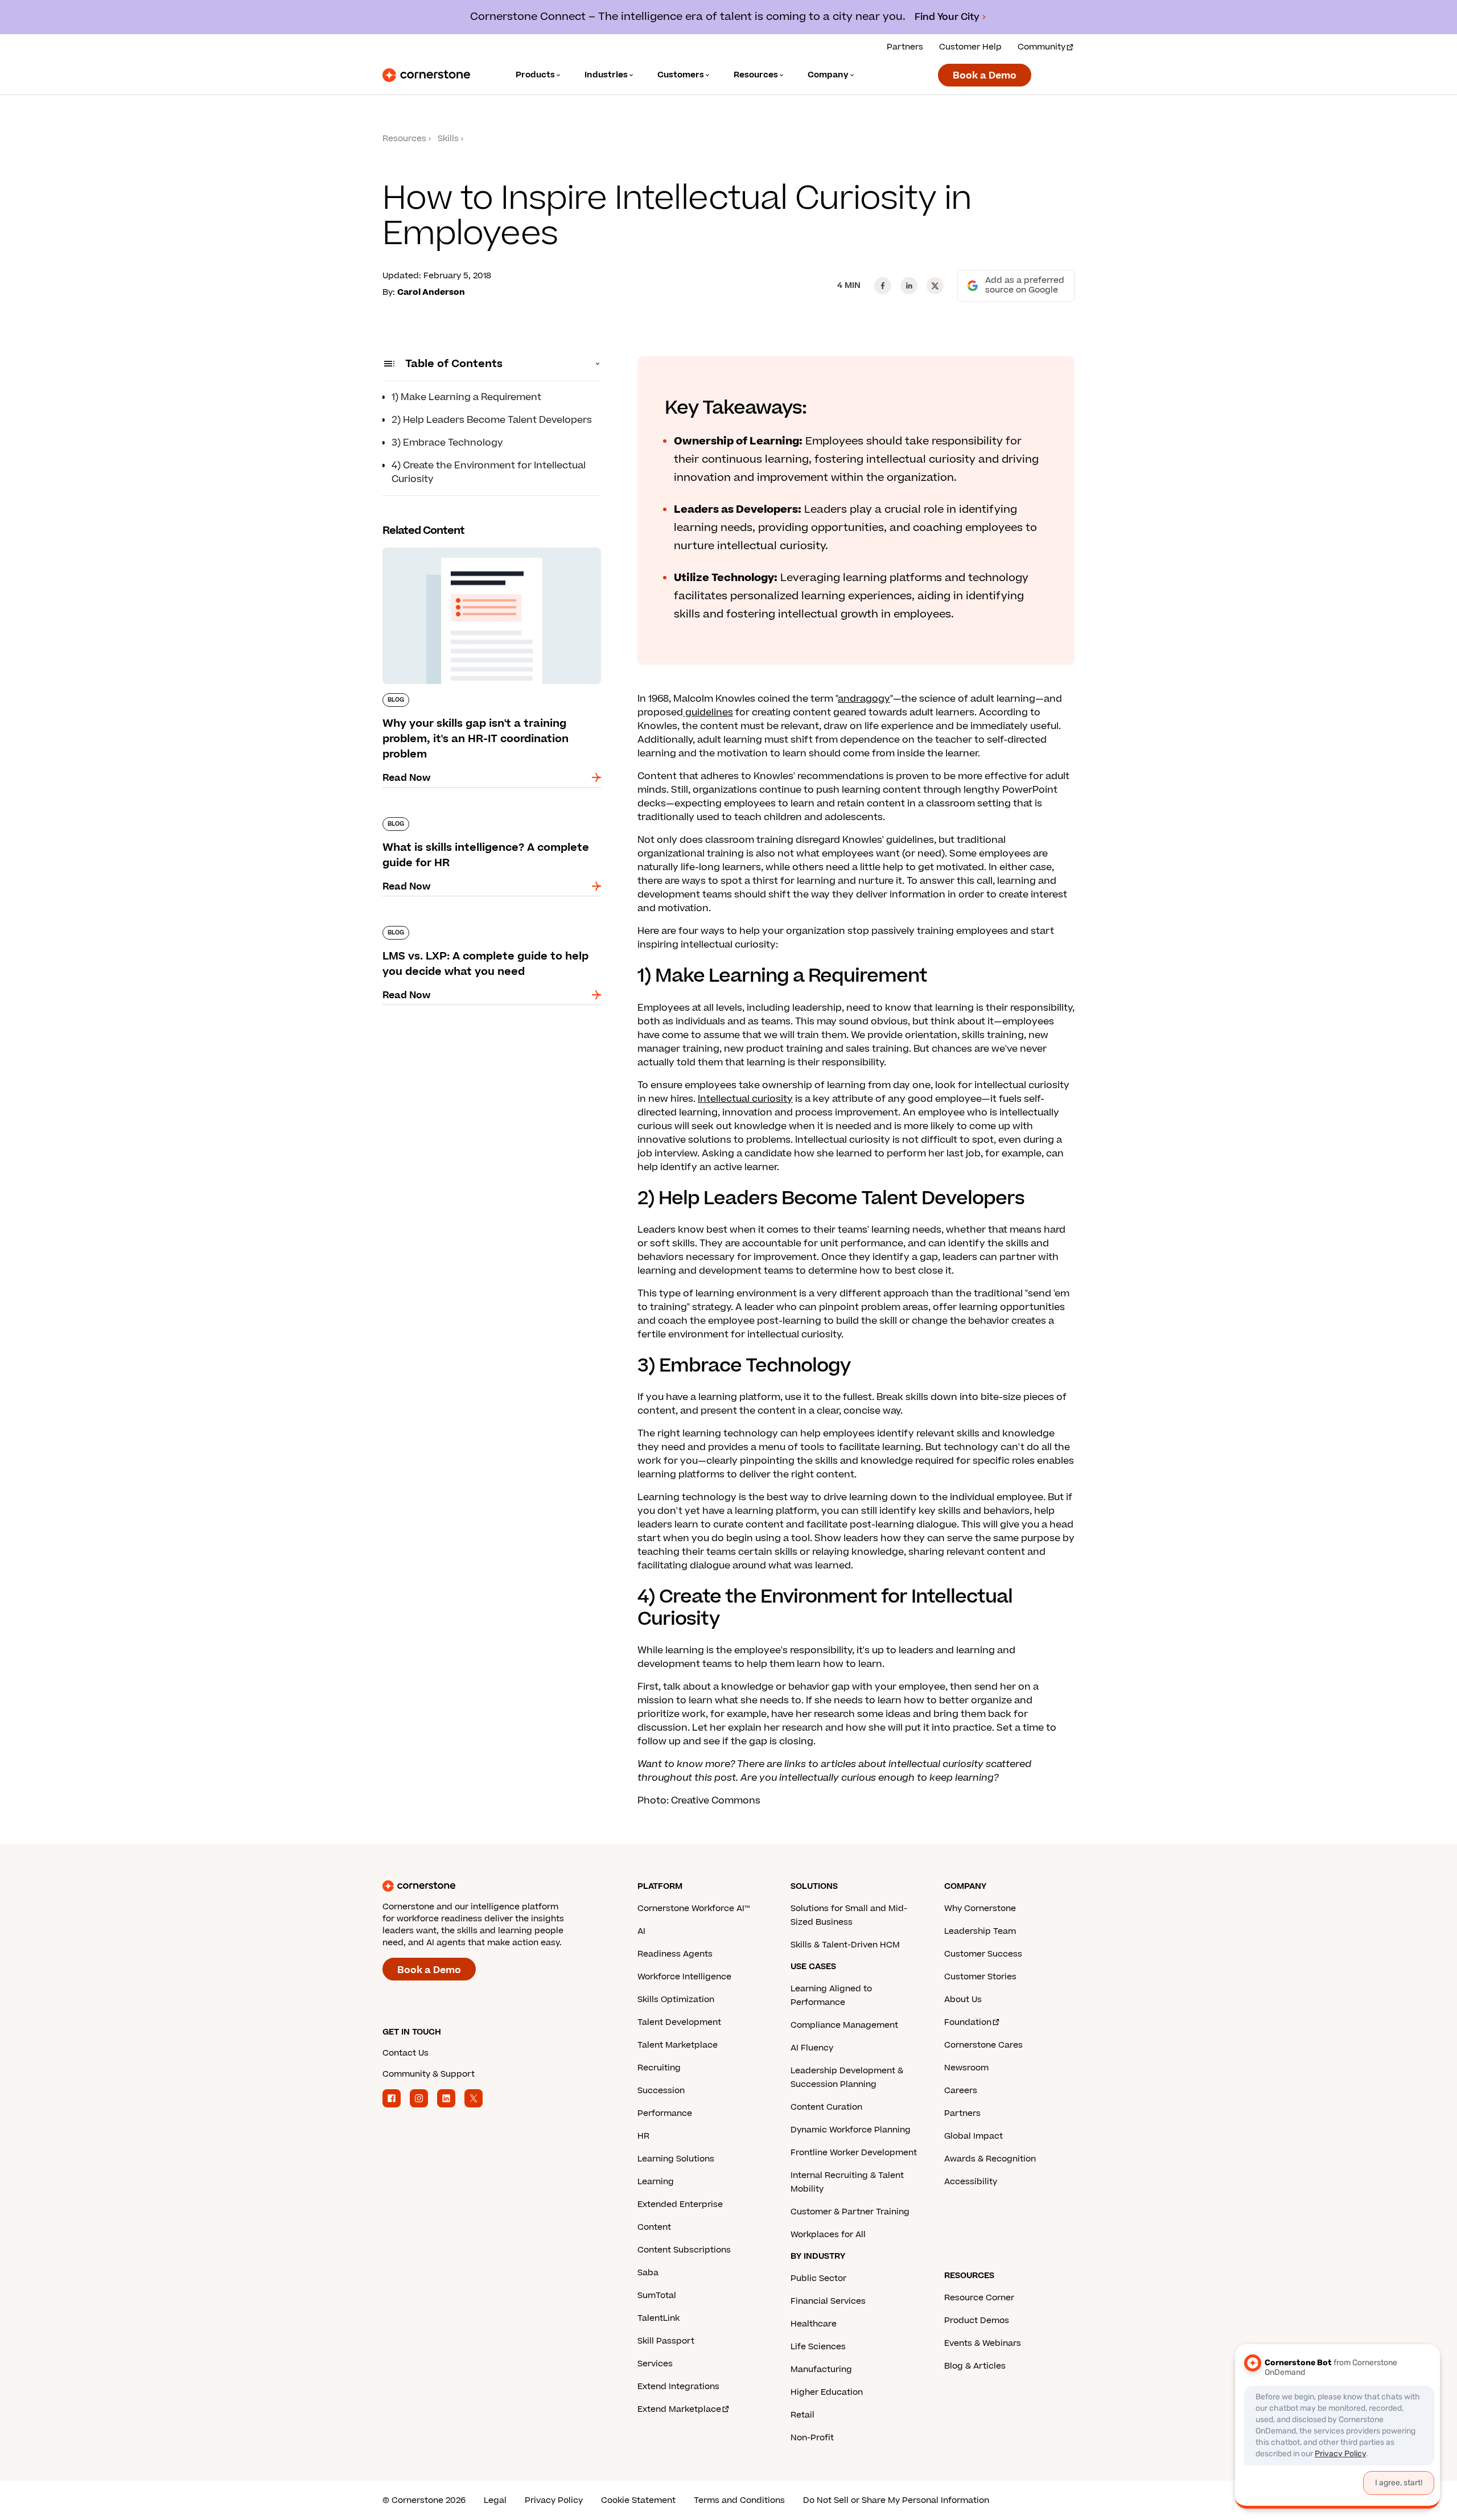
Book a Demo (985, 76)
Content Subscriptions (684, 2250)
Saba (648, 2273)
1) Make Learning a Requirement (466, 397)
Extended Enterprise (680, 2204)
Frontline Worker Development (854, 2153)
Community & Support (429, 2074)
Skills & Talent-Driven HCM (845, 1945)
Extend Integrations (678, 2387)
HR (643, 2136)
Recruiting (659, 2068)
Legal (495, 2500)
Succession (661, 2091)
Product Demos (977, 2321)
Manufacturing (821, 2369)
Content (654, 2227)
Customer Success (983, 1954)
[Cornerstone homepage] (492, 1886)
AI (641, 1931)
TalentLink (658, 2318)
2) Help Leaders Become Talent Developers (492, 420)
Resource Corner (979, 2298)
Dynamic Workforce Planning (851, 2130)
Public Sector (818, 2278)
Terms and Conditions (739, 2500)
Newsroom (966, 2068)
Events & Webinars (983, 2343)
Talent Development (679, 2022)
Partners (905, 47)
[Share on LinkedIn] (909, 286)
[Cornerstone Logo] (426, 75)
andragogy (864, 699)
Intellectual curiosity (745, 1099)
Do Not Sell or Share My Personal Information (896, 2500)
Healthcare (814, 2324)
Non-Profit (812, 2438)
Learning (656, 2182)
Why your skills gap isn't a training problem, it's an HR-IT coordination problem (484, 552)
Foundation (968, 2022)
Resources (404, 139)
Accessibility (971, 2182)
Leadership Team (980, 1931)
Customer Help (970, 47)
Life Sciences (818, 2347)
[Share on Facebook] (883, 286)
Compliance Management (844, 2025)
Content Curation (826, 2107)
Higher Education (827, 2392)
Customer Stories (980, 1977)
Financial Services (828, 2301)
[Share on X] (935, 286)
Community (1042, 47)
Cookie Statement (638, 2500)
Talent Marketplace (678, 2045)
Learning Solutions (676, 2159)
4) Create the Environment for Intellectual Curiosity (489, 472)
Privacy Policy (554, 2500)
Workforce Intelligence (684, 1977)
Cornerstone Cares (983, 2045)
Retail (802, 2415)
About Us (963, 2000)
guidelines (708, 713)
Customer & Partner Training (850, 2212)
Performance (665, 2113)
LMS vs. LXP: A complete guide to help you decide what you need (481, 930)
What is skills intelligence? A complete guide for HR (485, 822)
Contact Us (406, 2053)
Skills (448, 139)
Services (655, 2364)
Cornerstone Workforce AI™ (693, 1908)
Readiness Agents (675, 1954)
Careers (961, 2091)
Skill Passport (666, 2341)
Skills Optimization (676, 2000)
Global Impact (974, 2136)
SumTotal (657, 2295)
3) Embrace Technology (447, 443)
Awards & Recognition (990, 2159)
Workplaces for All (828, 2235)
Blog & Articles (975, 2366)
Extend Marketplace (679, 2409)
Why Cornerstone (980, 1908)
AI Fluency (812, 2048)
